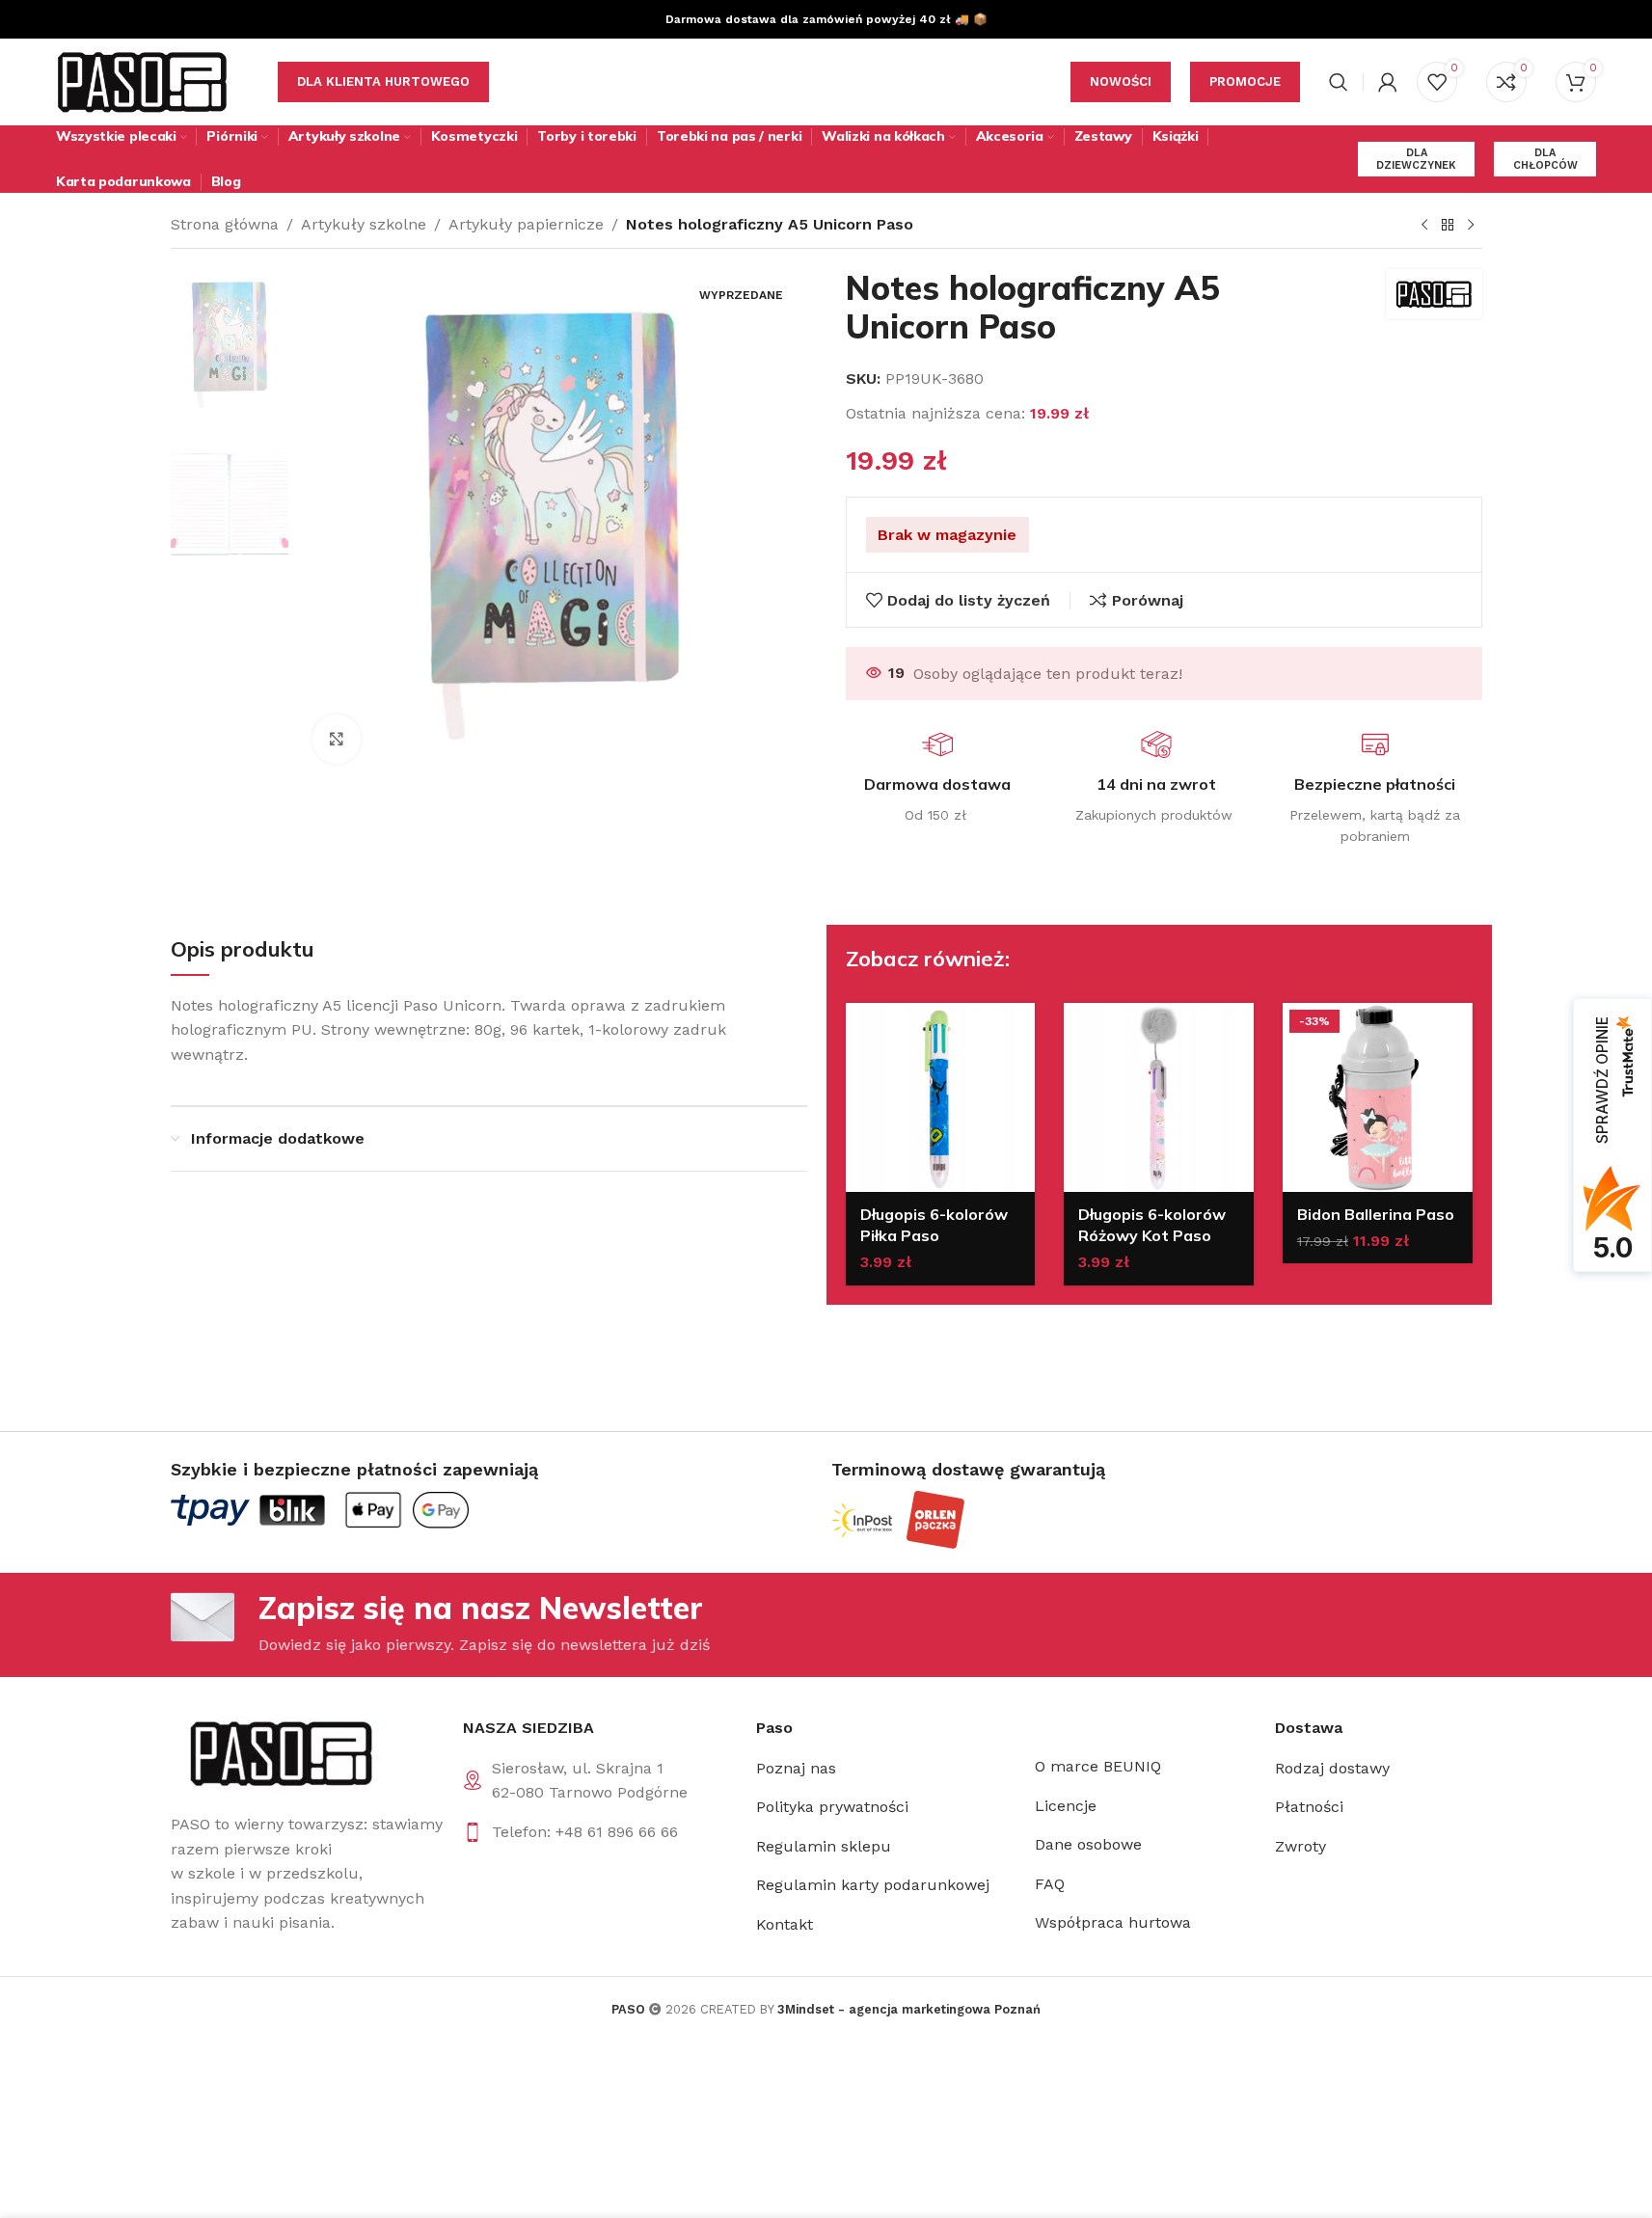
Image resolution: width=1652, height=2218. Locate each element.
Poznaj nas (796, 1768)
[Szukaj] (1339, 82)
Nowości (1121, 81)
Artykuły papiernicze (526, 224)
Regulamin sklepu (824, 1846)
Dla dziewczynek (1416, 159)
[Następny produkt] (1471, 226)
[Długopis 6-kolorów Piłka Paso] (941, 1098)
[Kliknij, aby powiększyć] (337, 739)
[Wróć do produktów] (1448, 226)
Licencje (1066, 1806)
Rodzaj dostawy (1332, 1768)
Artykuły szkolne (364, 224)
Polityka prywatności (832, 1807)
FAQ (1050, 1884)
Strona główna (225, 224)
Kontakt (785, 1924)
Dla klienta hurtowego (383, 81)
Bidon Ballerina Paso (1376, 1214)
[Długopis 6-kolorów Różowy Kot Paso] (1159, 1098)
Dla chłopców (1545, 159)
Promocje (1245, 81)
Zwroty (1300, 1846)
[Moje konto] (1388, 82)
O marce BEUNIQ (1098, 1766)
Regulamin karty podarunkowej (873, 1885)
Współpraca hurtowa (1113, 1922)
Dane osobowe (1088, 1844)
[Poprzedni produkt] (1424, 226)
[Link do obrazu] (279, 1753)
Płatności (1309, 1807)
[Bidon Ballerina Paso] (1378, 1098)
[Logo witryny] (143, 81)
